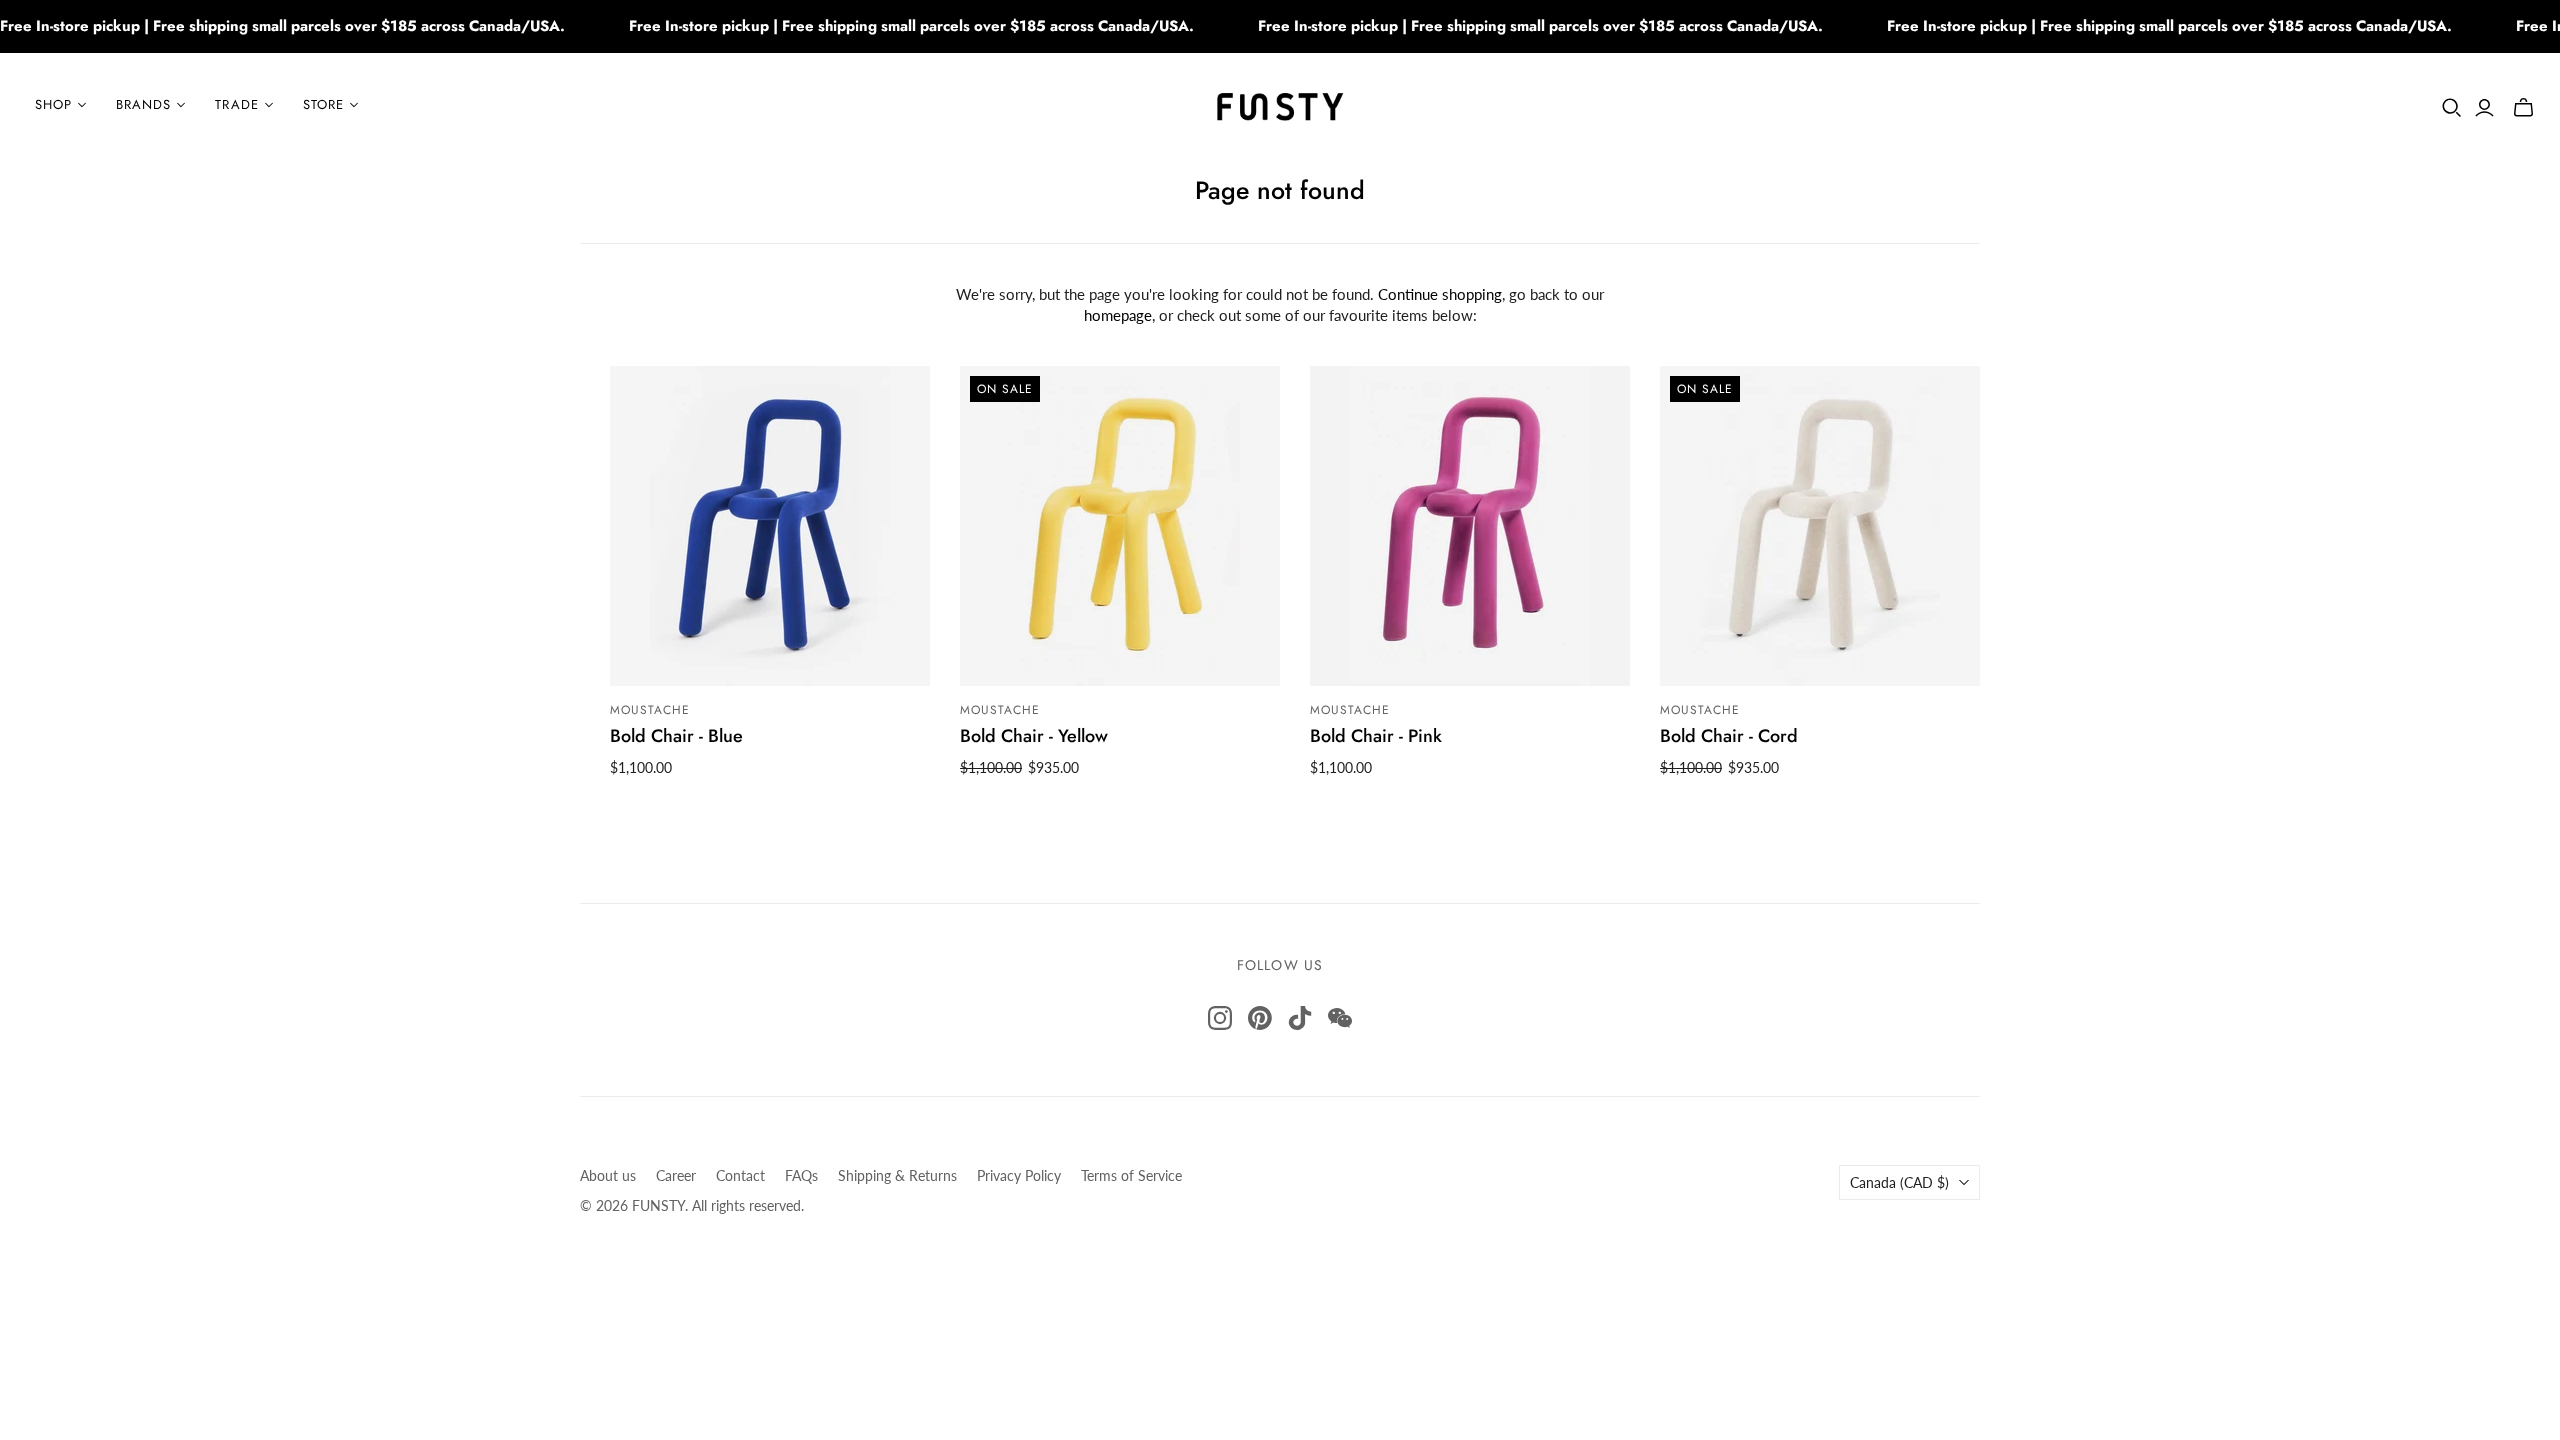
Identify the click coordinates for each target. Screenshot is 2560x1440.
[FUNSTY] (1280, 105)
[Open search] (2452, 108)
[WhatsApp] (1340, 1018)
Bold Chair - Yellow (1034, 736)
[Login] (2484, 108)
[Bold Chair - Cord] (1820, 526)
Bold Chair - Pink (1376, 736)
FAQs (801, 1175)
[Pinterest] (1260, 1018)
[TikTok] (1300, 1018)
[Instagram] (1220, 1018)
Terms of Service (1131, 1175)
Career (676, 1175)
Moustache (650, 710)
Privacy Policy (1019, 1175)
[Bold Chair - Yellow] (1120, 526)
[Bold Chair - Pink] (1470, 526)
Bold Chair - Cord (1729, 736)
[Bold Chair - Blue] (770, 526)
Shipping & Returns (897, 1175)
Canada (1899, 1182)
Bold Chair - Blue (676, 736)
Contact (740, 1175)
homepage (1118, 315)
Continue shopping (1440, 294)
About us (608, 1175)
